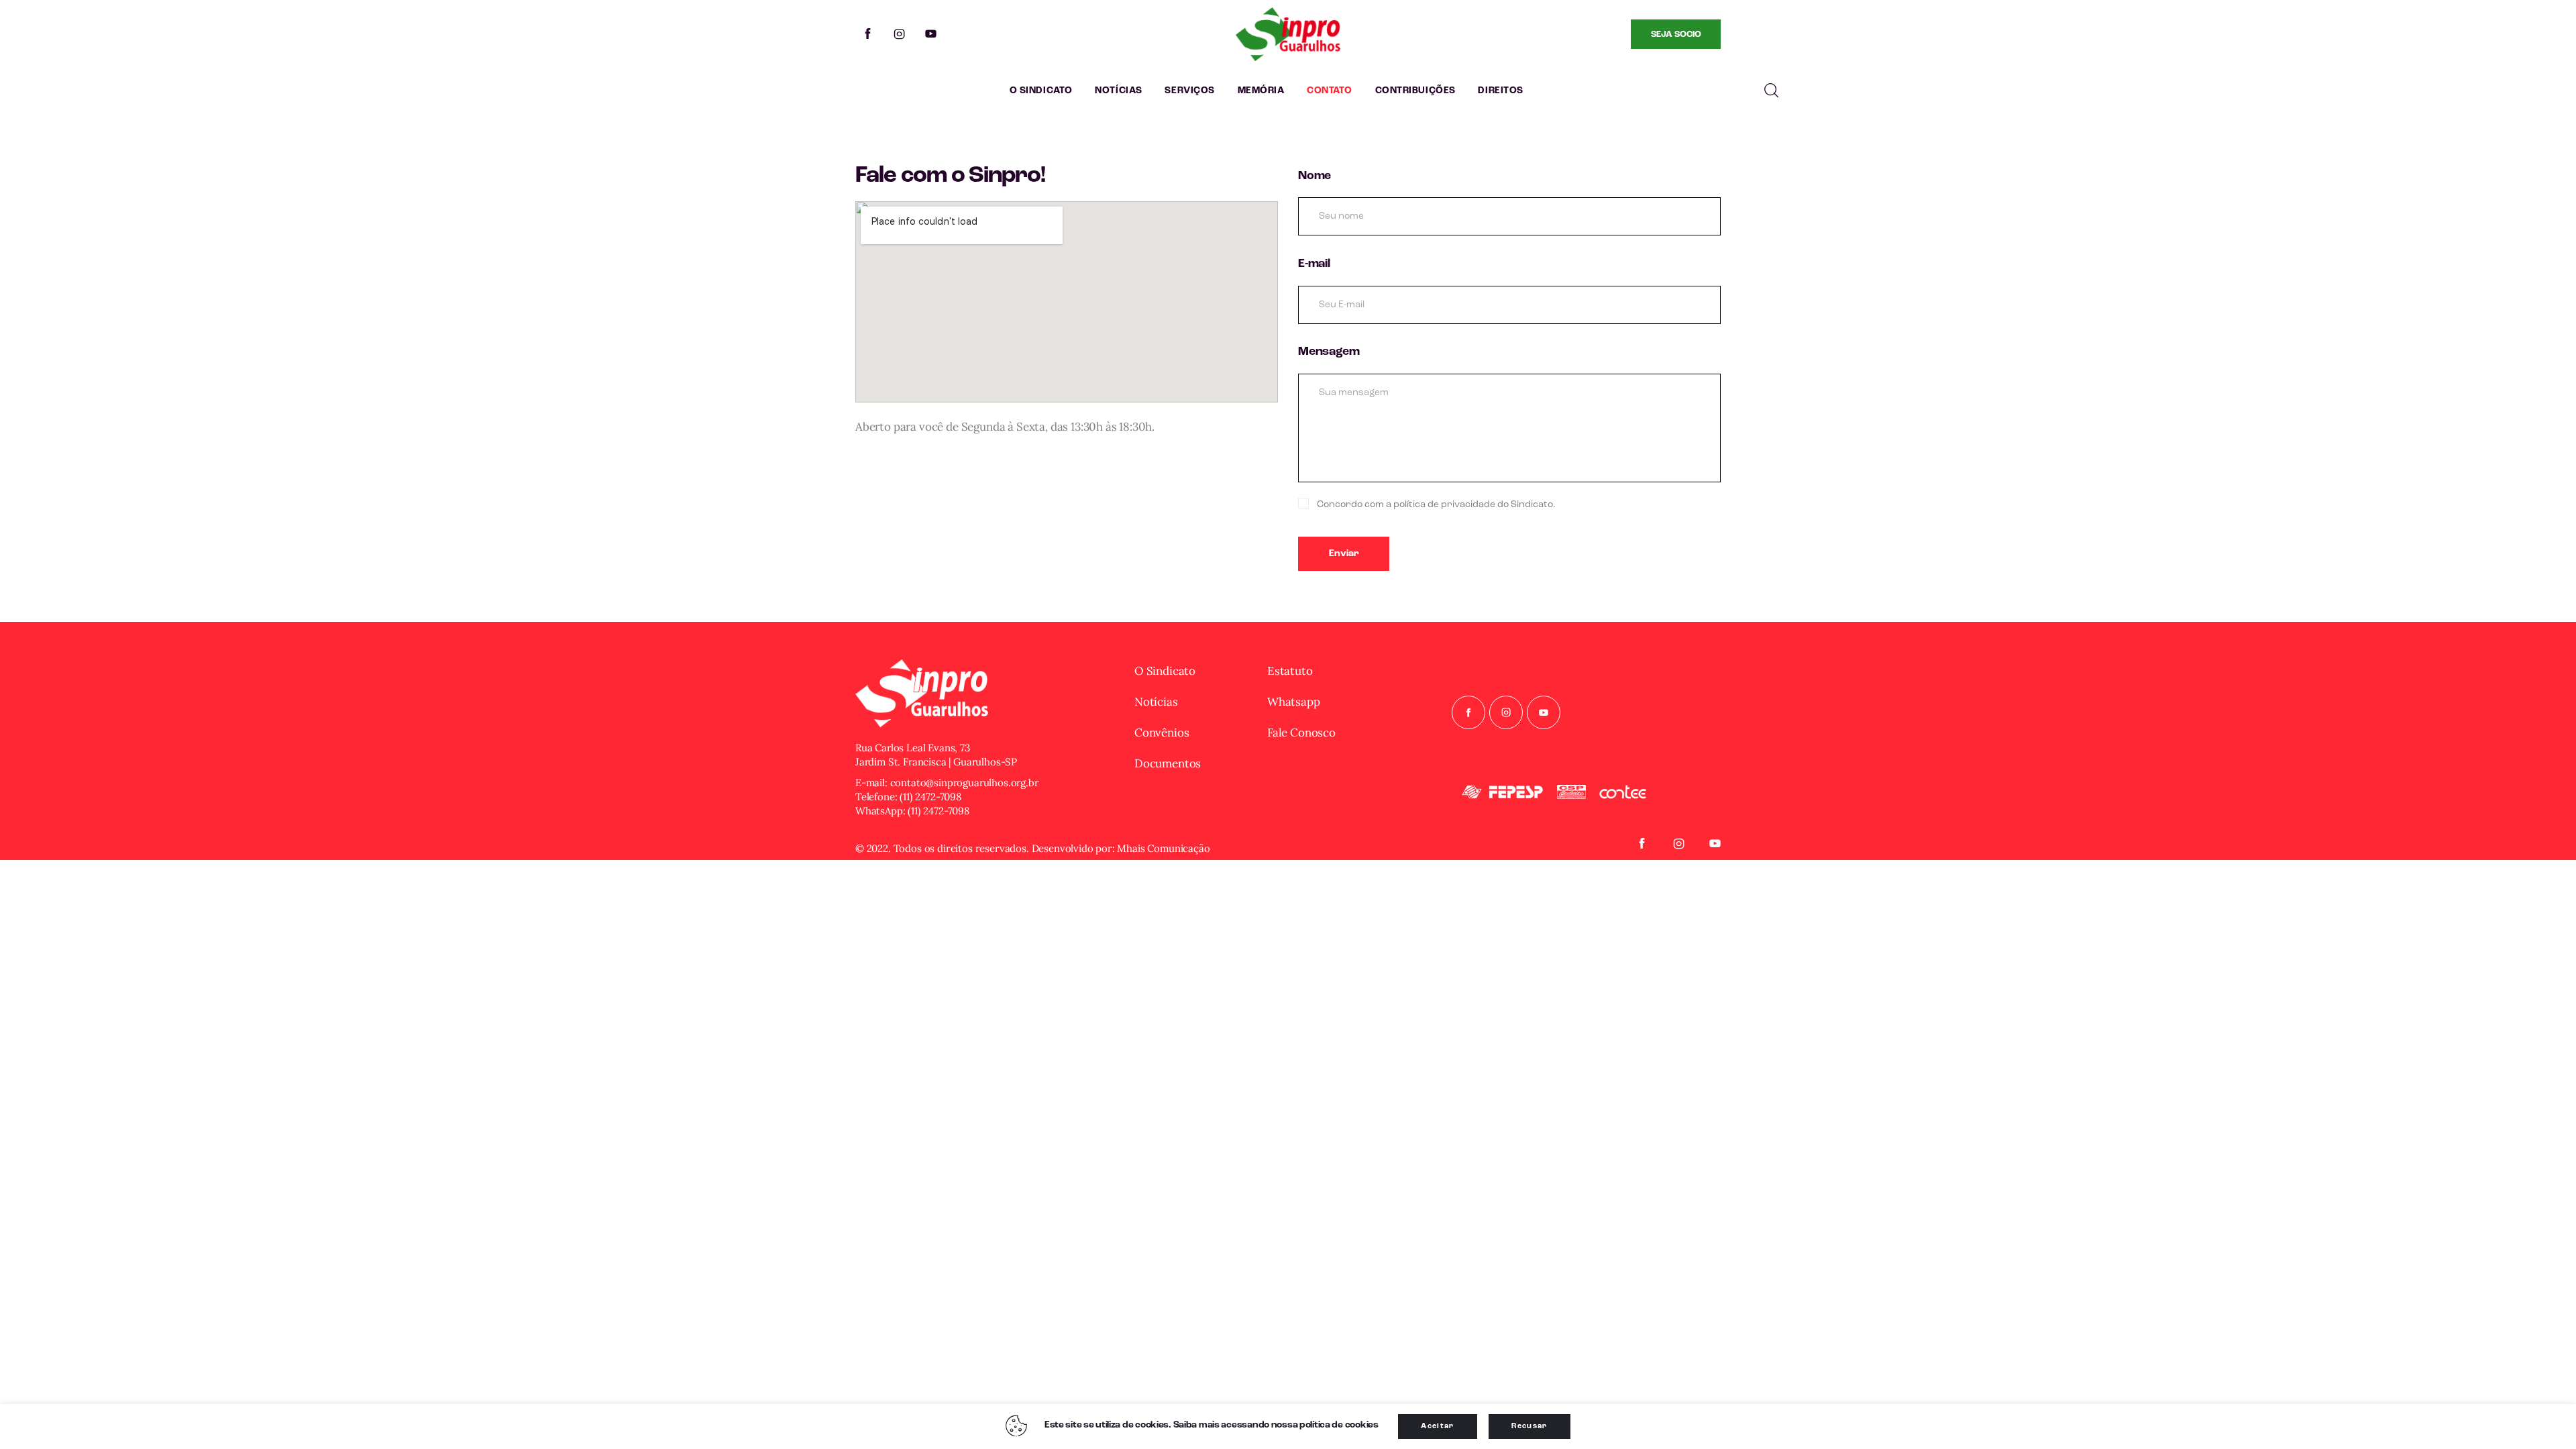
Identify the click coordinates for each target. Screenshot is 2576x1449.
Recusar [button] (1529, 1427)
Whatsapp (1294, 702)
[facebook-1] (868, 34)
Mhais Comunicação (1163, 848)
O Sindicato (1165, 671)
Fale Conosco (1301, 733)
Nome (1314, 176)
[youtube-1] (931, 34)
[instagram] (899, 34)
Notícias (1156, 702)
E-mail (1314, 264)
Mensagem (1329, 352)
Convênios (1162, 733)
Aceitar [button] (1437, 1427)
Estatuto (1290, 671)
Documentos (1168, 763)
